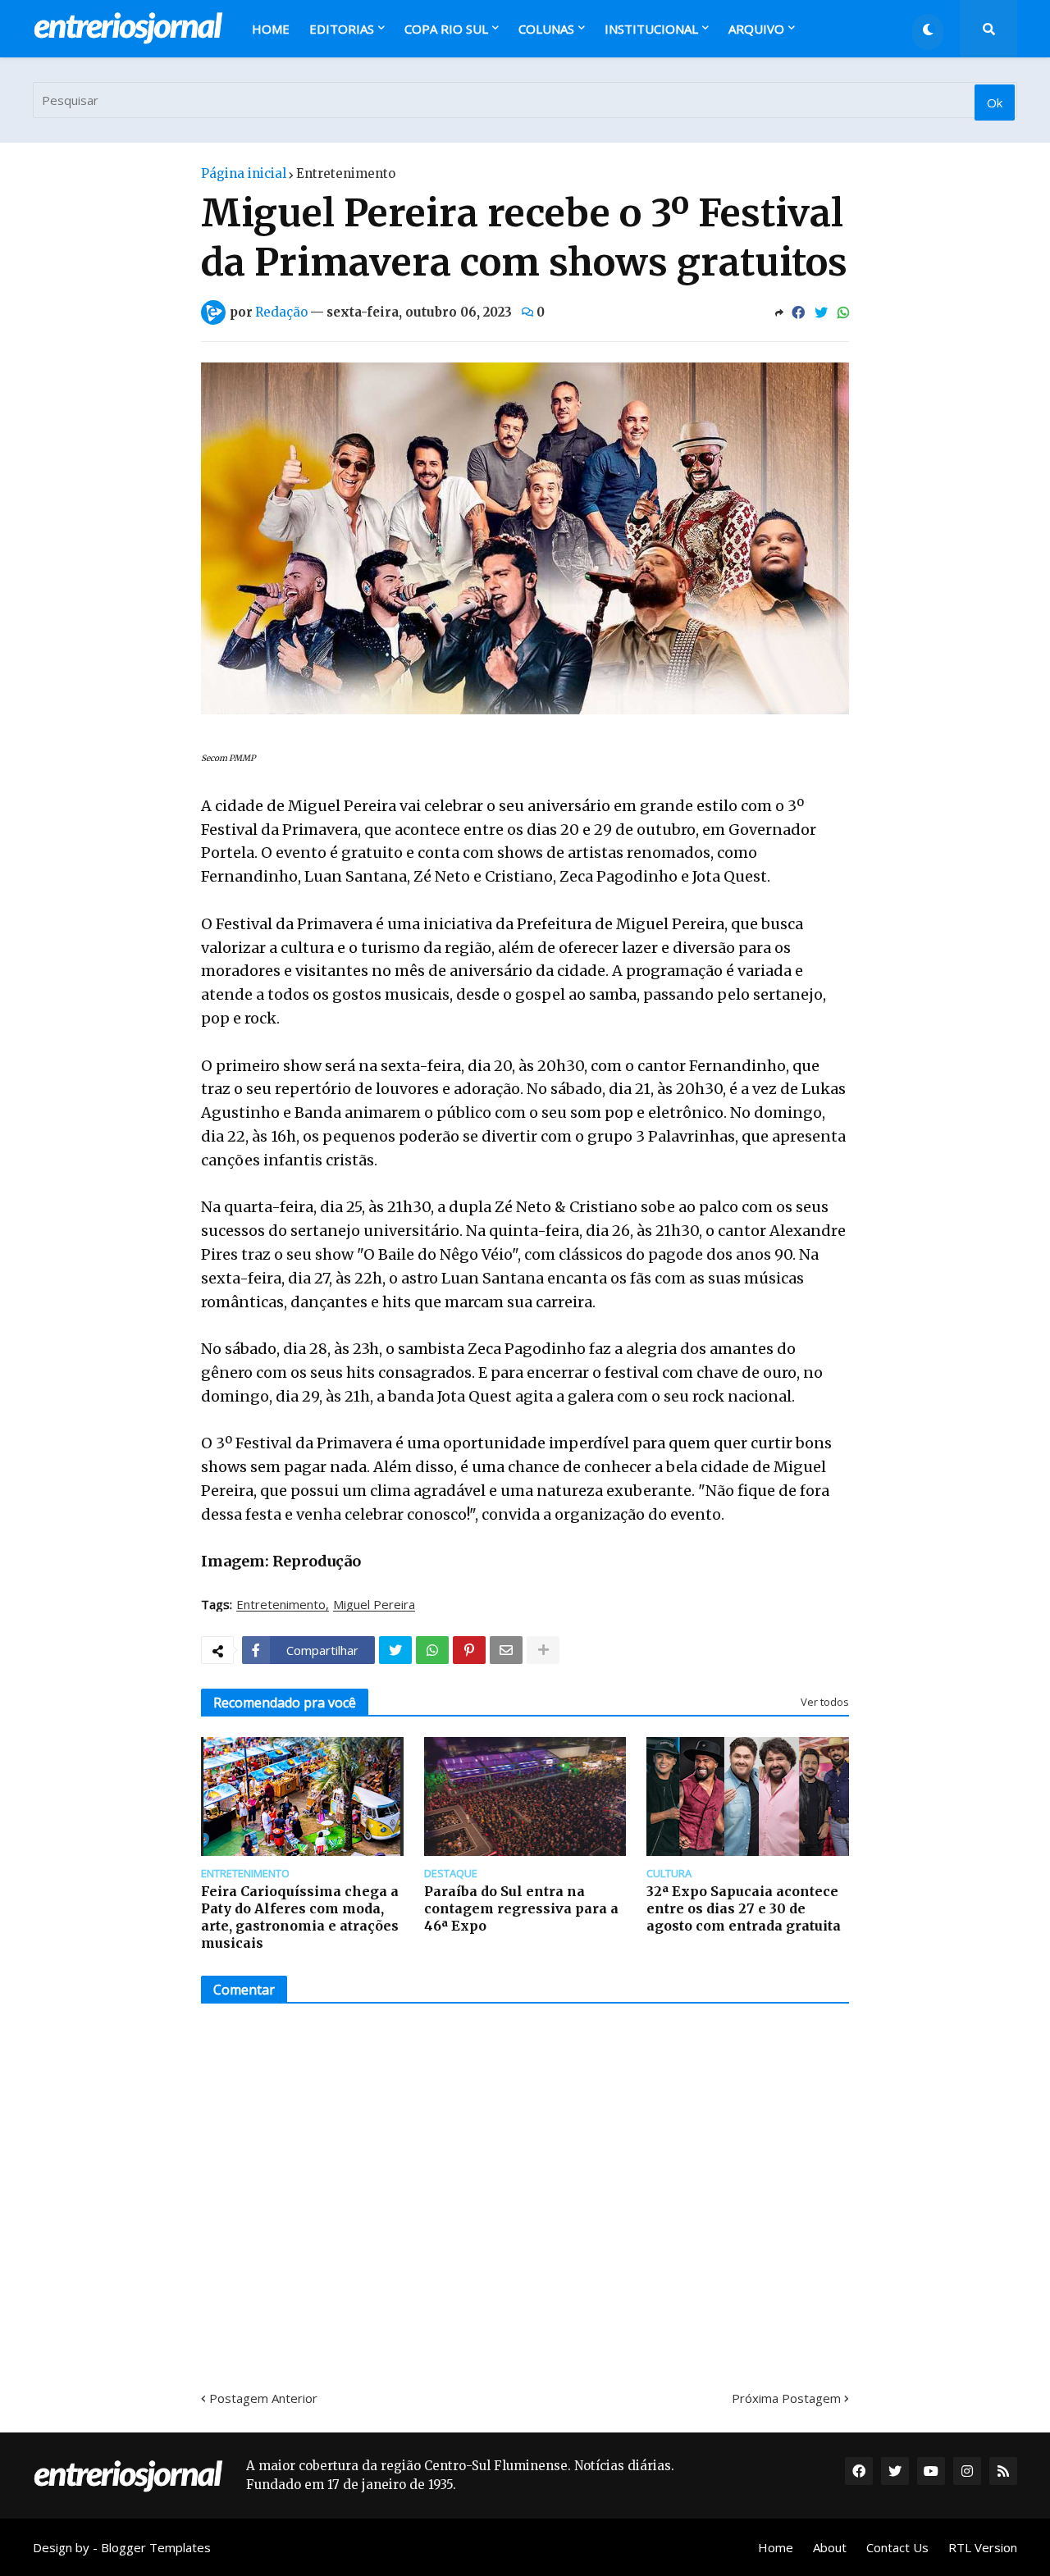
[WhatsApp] (843, 312)
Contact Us (897, 2547)
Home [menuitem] (271, 29)
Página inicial (244, 173)
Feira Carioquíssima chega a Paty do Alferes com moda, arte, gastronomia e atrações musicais (300, 1917)
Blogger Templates (156, 2547)
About (830, 2547)
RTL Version (983, 2547)
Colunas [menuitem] (546, 29)
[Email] (506, 1650)
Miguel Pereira (374, 1605)
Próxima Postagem (786, 2398)
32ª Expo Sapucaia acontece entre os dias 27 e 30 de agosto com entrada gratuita (744, 1908)
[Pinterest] (469, 1650)
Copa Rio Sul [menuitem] (446, 29)
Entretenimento (346, 173)
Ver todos (825, 1702)
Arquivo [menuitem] (756, 29)
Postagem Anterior (263, 2398)
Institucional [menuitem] (651, 29)
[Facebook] (798, 312)
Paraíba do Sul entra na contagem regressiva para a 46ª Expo (521, 1908)
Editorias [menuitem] (342, 29)
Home (776, 2547)
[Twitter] (821, 312)
